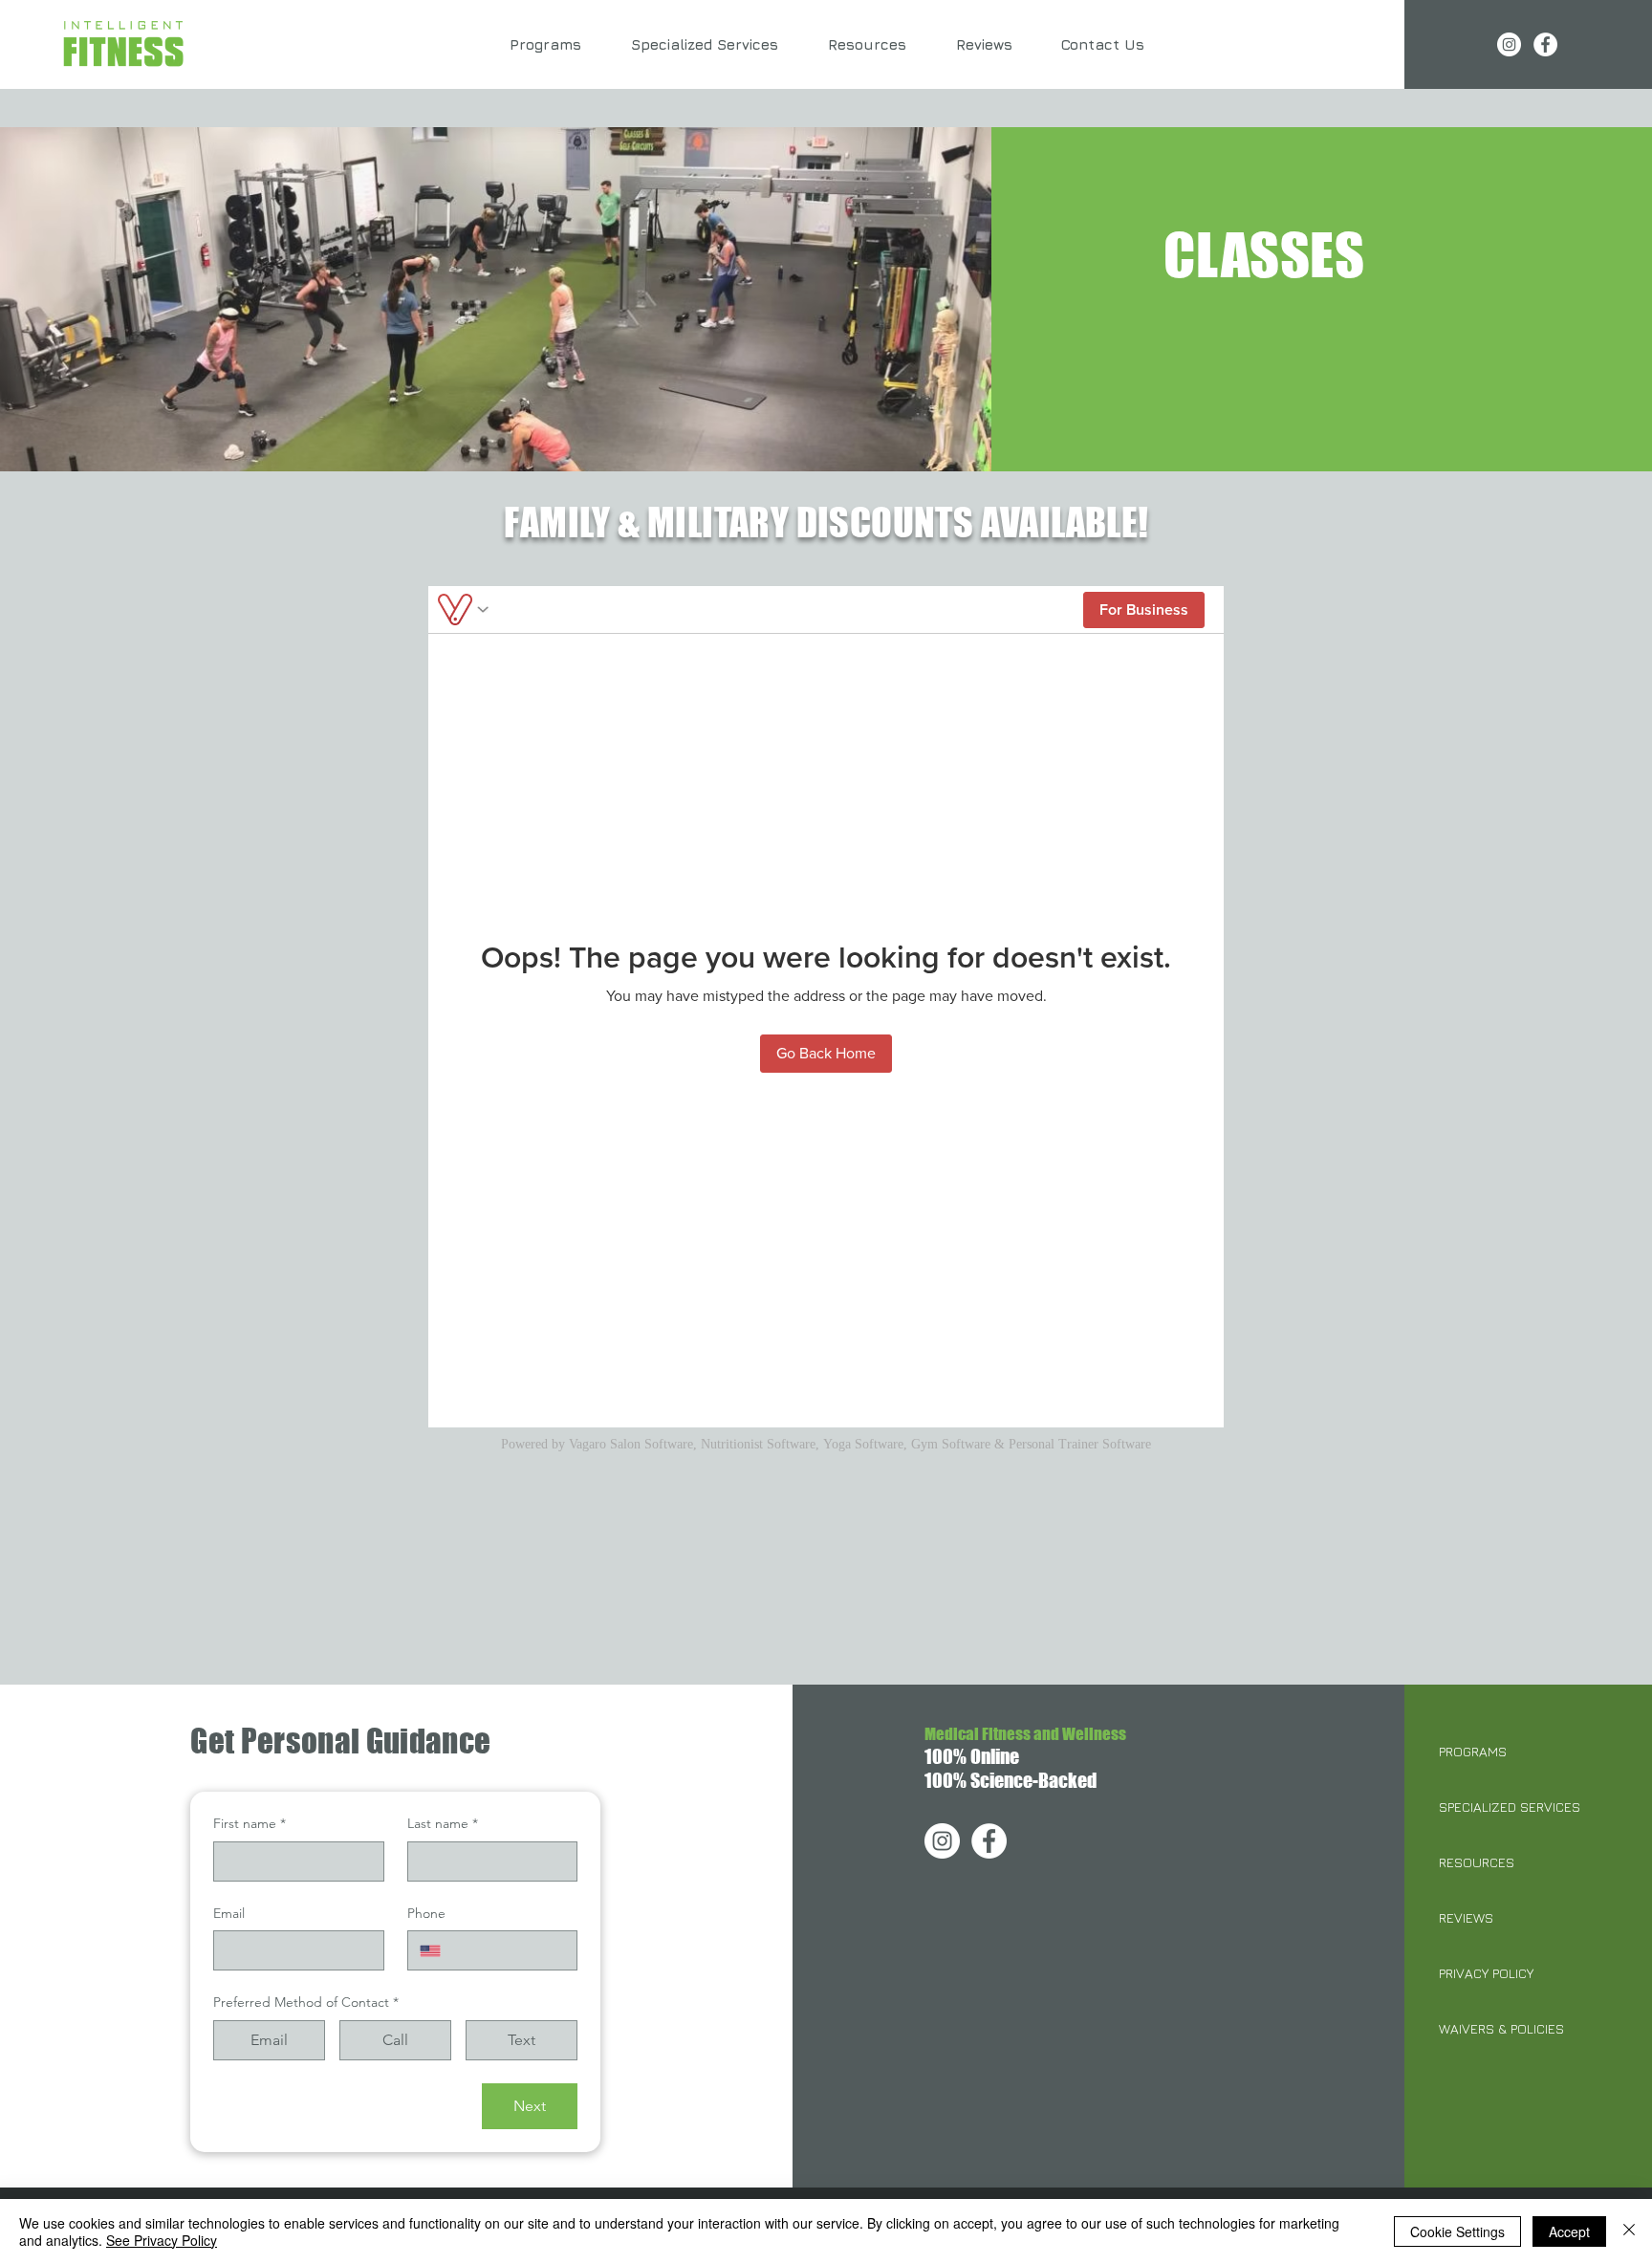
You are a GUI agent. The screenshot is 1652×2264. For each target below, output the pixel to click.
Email (229, 1913)
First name (250, 1823)
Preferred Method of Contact (306, 2002)
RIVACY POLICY (1489, 1973)
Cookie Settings (1457, 2231)
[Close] (1629, 2231)
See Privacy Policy (162, 2240)
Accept (1569, 2231)
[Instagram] (1509, 44)
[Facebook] (1545, 44)
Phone (426, 1913)
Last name (443, 1823)
